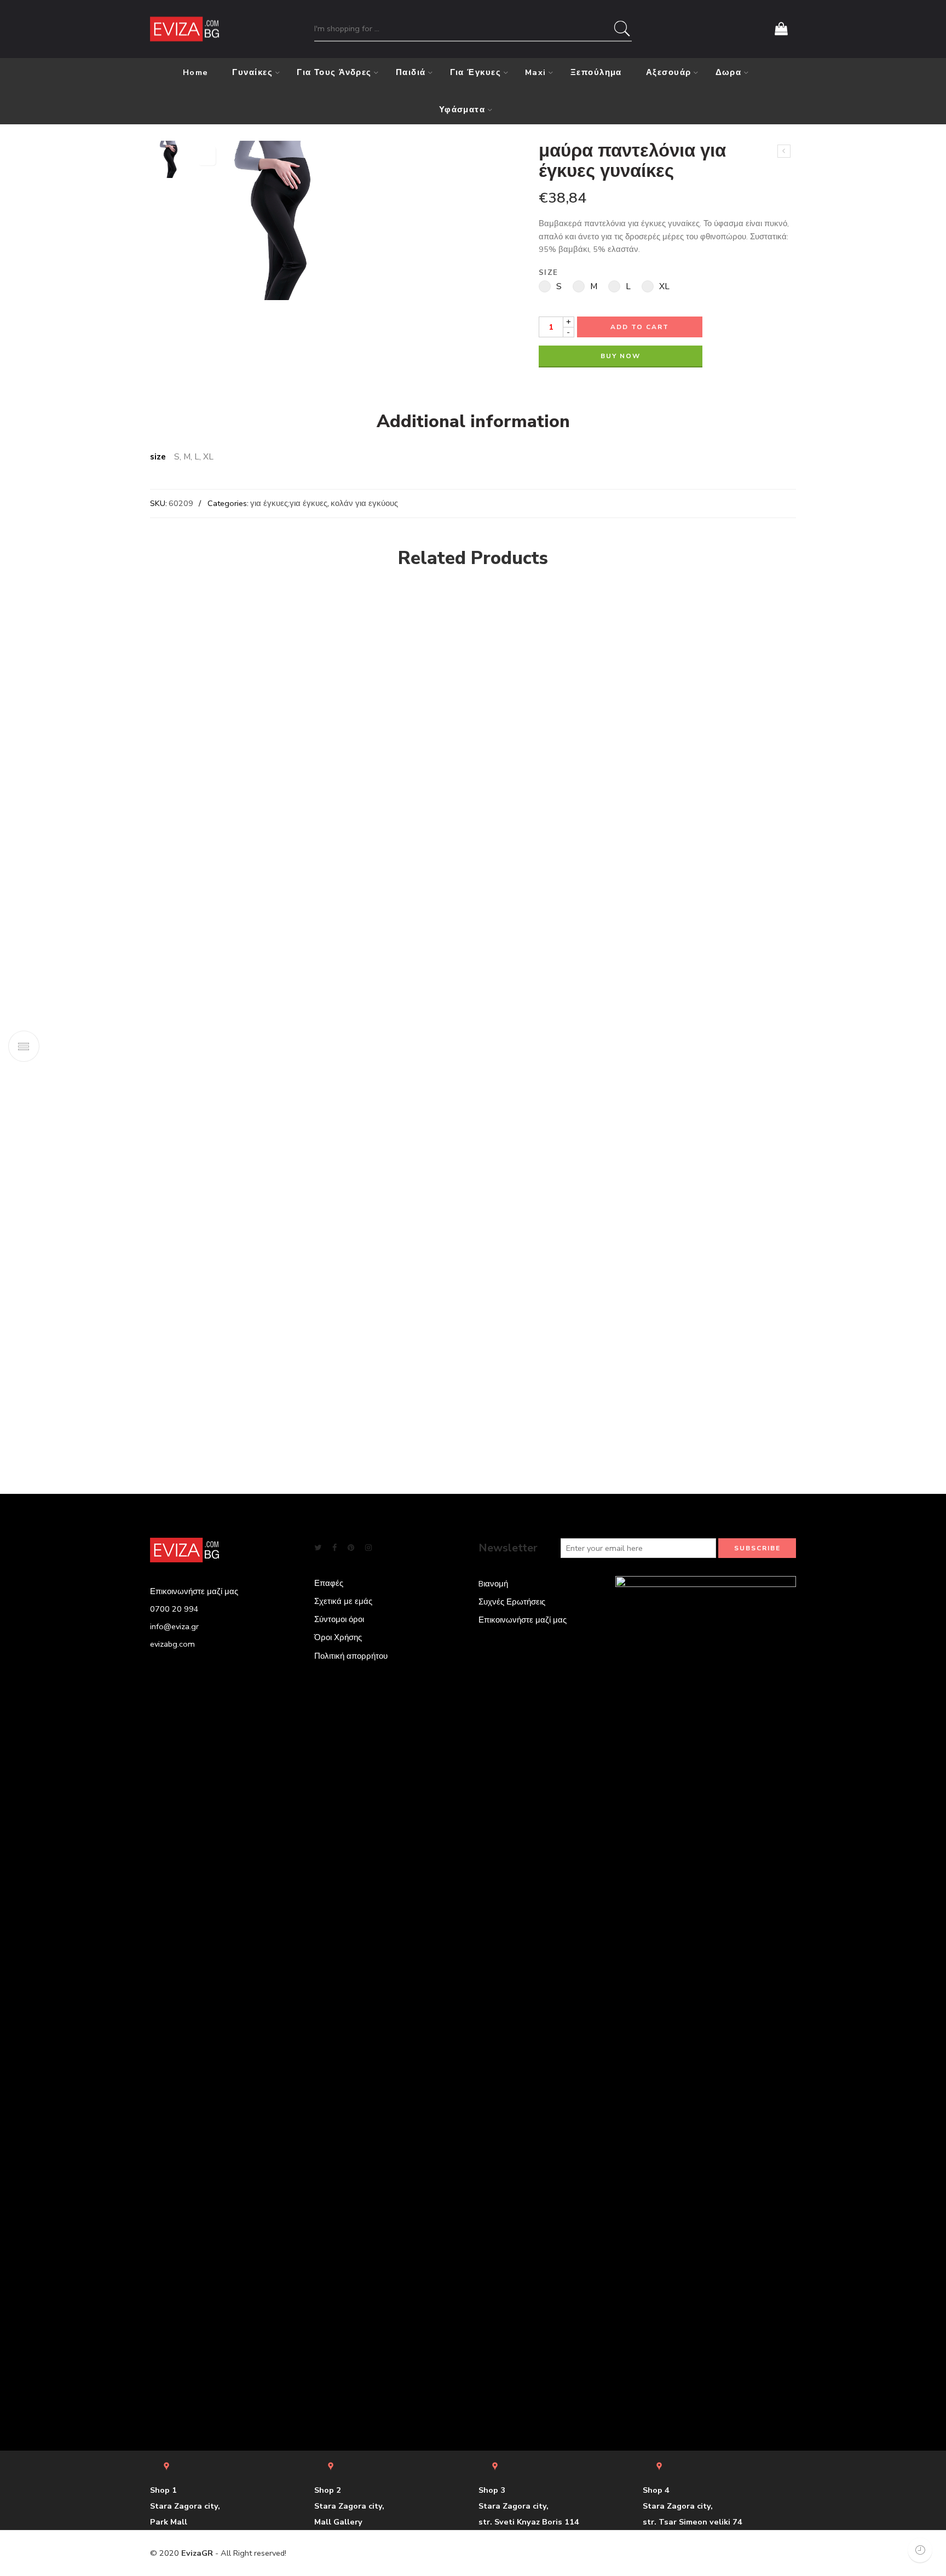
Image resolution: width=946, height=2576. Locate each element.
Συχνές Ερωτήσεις (512, 1602)
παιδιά (411, 72)
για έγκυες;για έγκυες (289, 503)
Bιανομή (493, 1584)
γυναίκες (252, 72)
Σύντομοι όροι (339, 1619)
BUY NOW (621, 356)
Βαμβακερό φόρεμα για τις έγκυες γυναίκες (526, 778)
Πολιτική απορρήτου (351, 1656)
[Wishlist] (207, 156)
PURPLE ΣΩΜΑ (188, 665)
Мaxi (536, 72)
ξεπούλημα (596, 72)
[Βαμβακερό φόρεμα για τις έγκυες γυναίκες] (526, 674)
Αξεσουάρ (669, 72)
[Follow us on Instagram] (368, 1548)
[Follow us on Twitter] (318, 1548)
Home (196, 72)
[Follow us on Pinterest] (351, 1548)
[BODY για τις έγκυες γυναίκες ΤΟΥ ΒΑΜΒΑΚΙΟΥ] (328, 683)
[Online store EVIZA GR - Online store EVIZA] (184, 29)
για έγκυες (476, 72)
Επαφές (329, 1583)
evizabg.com (172, 1644)
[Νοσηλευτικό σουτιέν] (830, 628)
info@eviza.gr (174, 1626)
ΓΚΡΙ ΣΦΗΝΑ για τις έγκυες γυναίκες (701, 751)
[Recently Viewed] (920, 2550)
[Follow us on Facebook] (334, 1548)
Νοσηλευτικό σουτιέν (830, 686)
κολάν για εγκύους (364, 503)
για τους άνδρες (334, 72)
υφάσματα (462, 110)
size (548, 273)
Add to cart (640, 327)
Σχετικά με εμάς (343, 1601)
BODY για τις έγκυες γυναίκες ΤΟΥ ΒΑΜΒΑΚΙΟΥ (328, 797)
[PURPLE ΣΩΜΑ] (188, 617)
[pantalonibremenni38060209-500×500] (169, 159)
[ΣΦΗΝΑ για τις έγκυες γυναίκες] (784, 151)
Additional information (473, 422)
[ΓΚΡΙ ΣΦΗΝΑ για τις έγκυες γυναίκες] (701, 660)
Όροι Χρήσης (338, 1637)
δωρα (729, 72)
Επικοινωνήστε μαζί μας (523, 1620)
